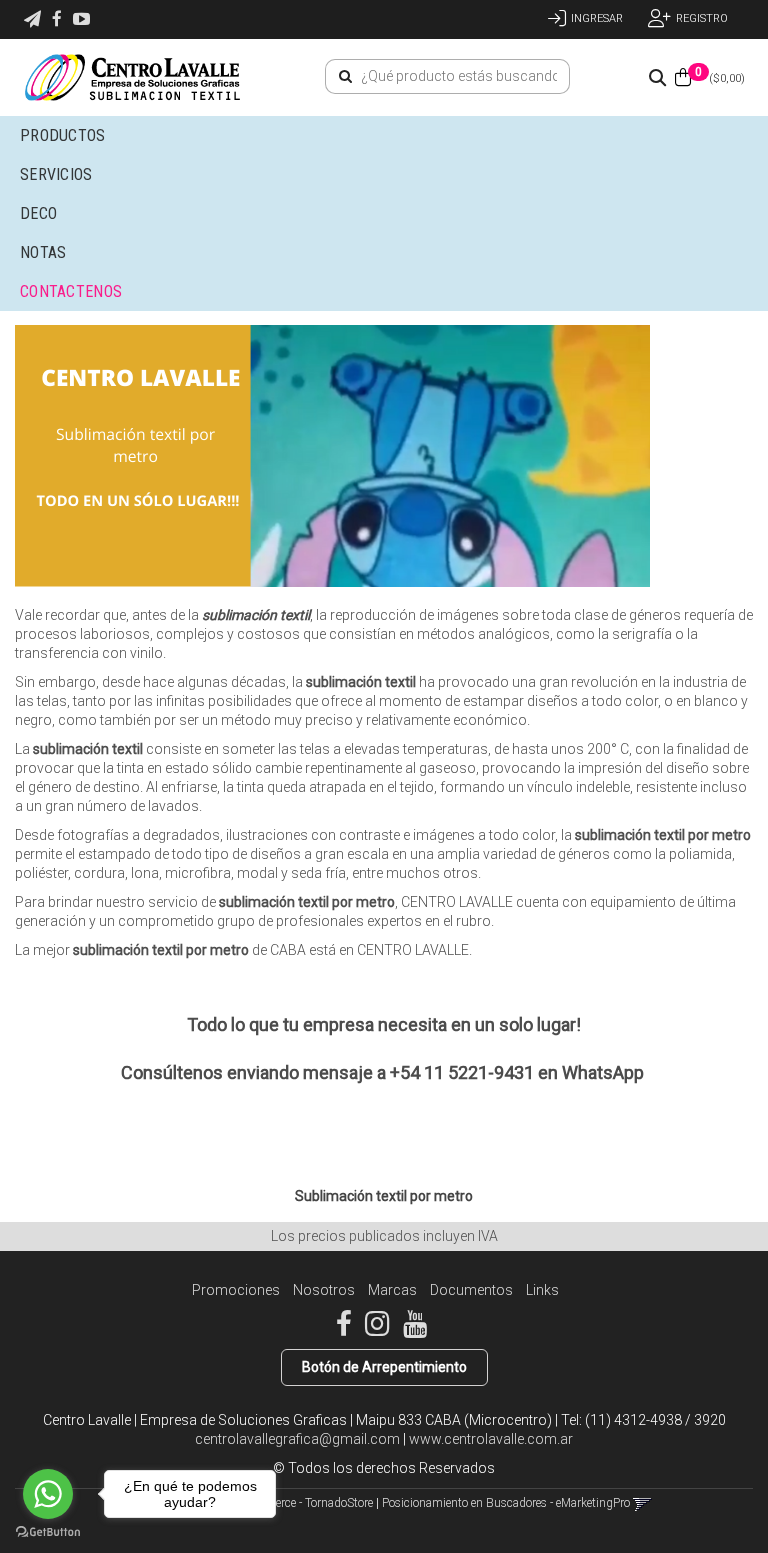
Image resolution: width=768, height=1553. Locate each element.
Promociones (236, 1290)
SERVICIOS (58, 174)
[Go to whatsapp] (48, 1494)
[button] (32, 19)
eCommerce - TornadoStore (304, 1503)
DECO (38, 213)
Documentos (471, 1290)
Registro (702, 18)
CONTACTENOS (71, 291)
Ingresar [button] (597, 18)
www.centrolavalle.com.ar (491, 1439)
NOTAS (43, 252)
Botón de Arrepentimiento (384, 1367)
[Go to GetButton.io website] (48, 1532)
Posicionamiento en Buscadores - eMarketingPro (506, 1503)
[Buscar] (345, 77)
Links (542, 1290)
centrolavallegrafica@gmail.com (297, 1439)
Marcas (392, 1290)
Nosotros (324, 1290)
